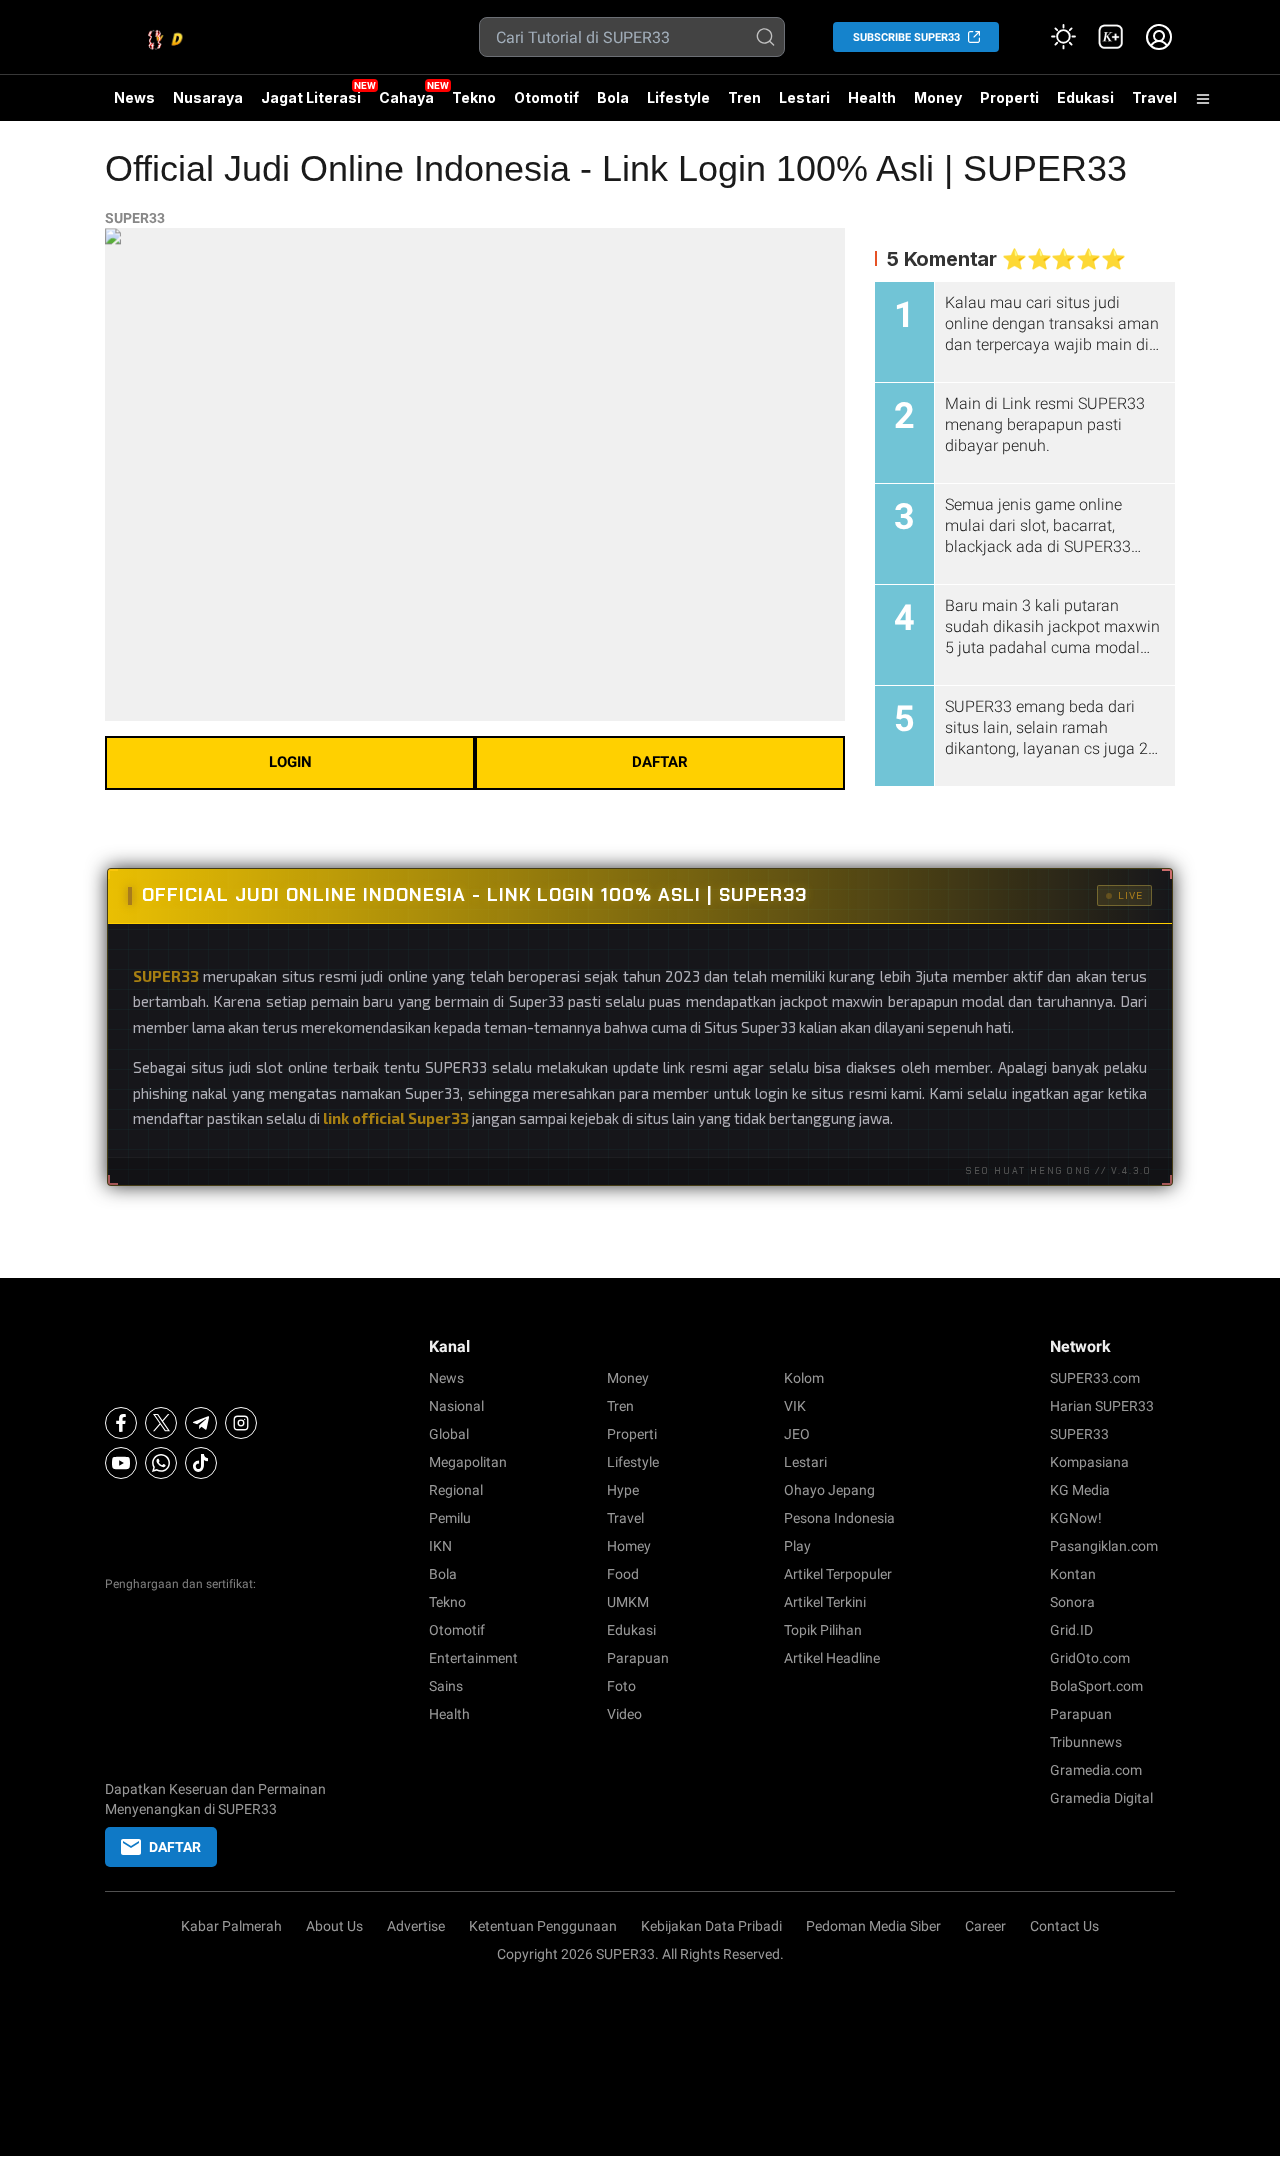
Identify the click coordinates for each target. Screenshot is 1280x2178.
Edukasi (1085, 97)
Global (449, 1434)
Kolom (804, 1378)
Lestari (804, 97)
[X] (161, 1423)
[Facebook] (121, 1423)
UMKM (628, 1602)
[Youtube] (121, 1463)
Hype (623, 1490)
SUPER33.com (1095, 1378)
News (134, 97)
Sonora (1072, 1602)
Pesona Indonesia (839, 1518)
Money (938, 97)
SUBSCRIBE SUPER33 (906, 37)
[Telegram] (201, 1423)
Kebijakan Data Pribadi (711, 1926)
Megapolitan (468, 1462)
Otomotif (546, 97)
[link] (1111, 37)
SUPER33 (135, 218)
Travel (1154, 97)
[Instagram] (241, 1423)
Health (872, 97)
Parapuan (638, 1658)
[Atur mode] (1063, 37)
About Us (334, 1926)
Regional (456, 1490)
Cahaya (406, 97)
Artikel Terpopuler (838, 1574)
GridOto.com (1090, 1658)
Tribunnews (1086, 1742)
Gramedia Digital (1101, 1798)
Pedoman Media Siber (873, 1926)
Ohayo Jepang (829, 1490)
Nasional (456, 1406)
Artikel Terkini (825, 1602)
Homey (629, 1546)
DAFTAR (660, 762)
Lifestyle (678, 97)
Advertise (416, 1926)
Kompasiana (1089, 1462)
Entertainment (473, 1658)
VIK (795, 1406)
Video (624, 1714)
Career (985, 1926)
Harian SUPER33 (1102, 1406)
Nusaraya (208, 97)
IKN (440, 1546)
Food (623, 1574)
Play (797, 1546)
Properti (1009, 97)
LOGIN (290, 762)
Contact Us (1064, 1926)
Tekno (474, 97)
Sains (446, 1686)
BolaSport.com (1096, 1686)
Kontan (1073, 1574)
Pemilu (450, 1518)
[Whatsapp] (161, 1463)
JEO (797, 1434)
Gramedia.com (1096, 1770)
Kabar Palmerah (231, 1926)
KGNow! (1076, 1518)
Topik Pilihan (823, 1630)
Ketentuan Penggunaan (543, 1926)
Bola (613, 97)
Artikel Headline (832, 1658)
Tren (744, 97)
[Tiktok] (201, 1463)
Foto (621, 1686)
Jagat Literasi (311, 97)
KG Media (1080, 1490)
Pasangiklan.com (1104, 1546)
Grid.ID (1071, 1630)
